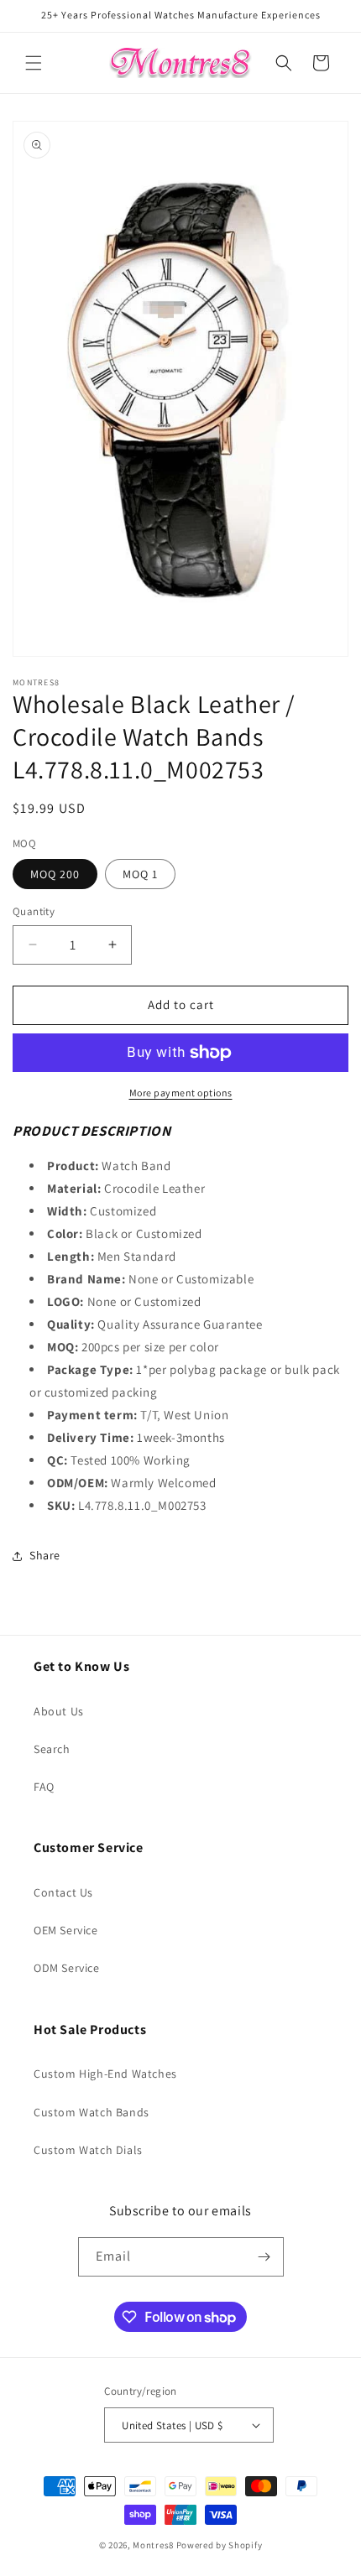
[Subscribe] (264, 2257)
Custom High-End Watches (105, 2074)
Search (52, 1749)
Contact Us (63, 1892)
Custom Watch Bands (92, 2112)
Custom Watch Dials (88, 2150)
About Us (59, 1711)
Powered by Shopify (220, 2545)
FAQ (44, 1787)
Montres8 (153, 2545)
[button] (34, 63)
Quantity (34, 911)
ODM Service (67, 1968)
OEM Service (66, 1930)
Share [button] (45, 1555)
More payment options (181, 1093)
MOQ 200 (55, 874)
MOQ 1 (140, 874)
